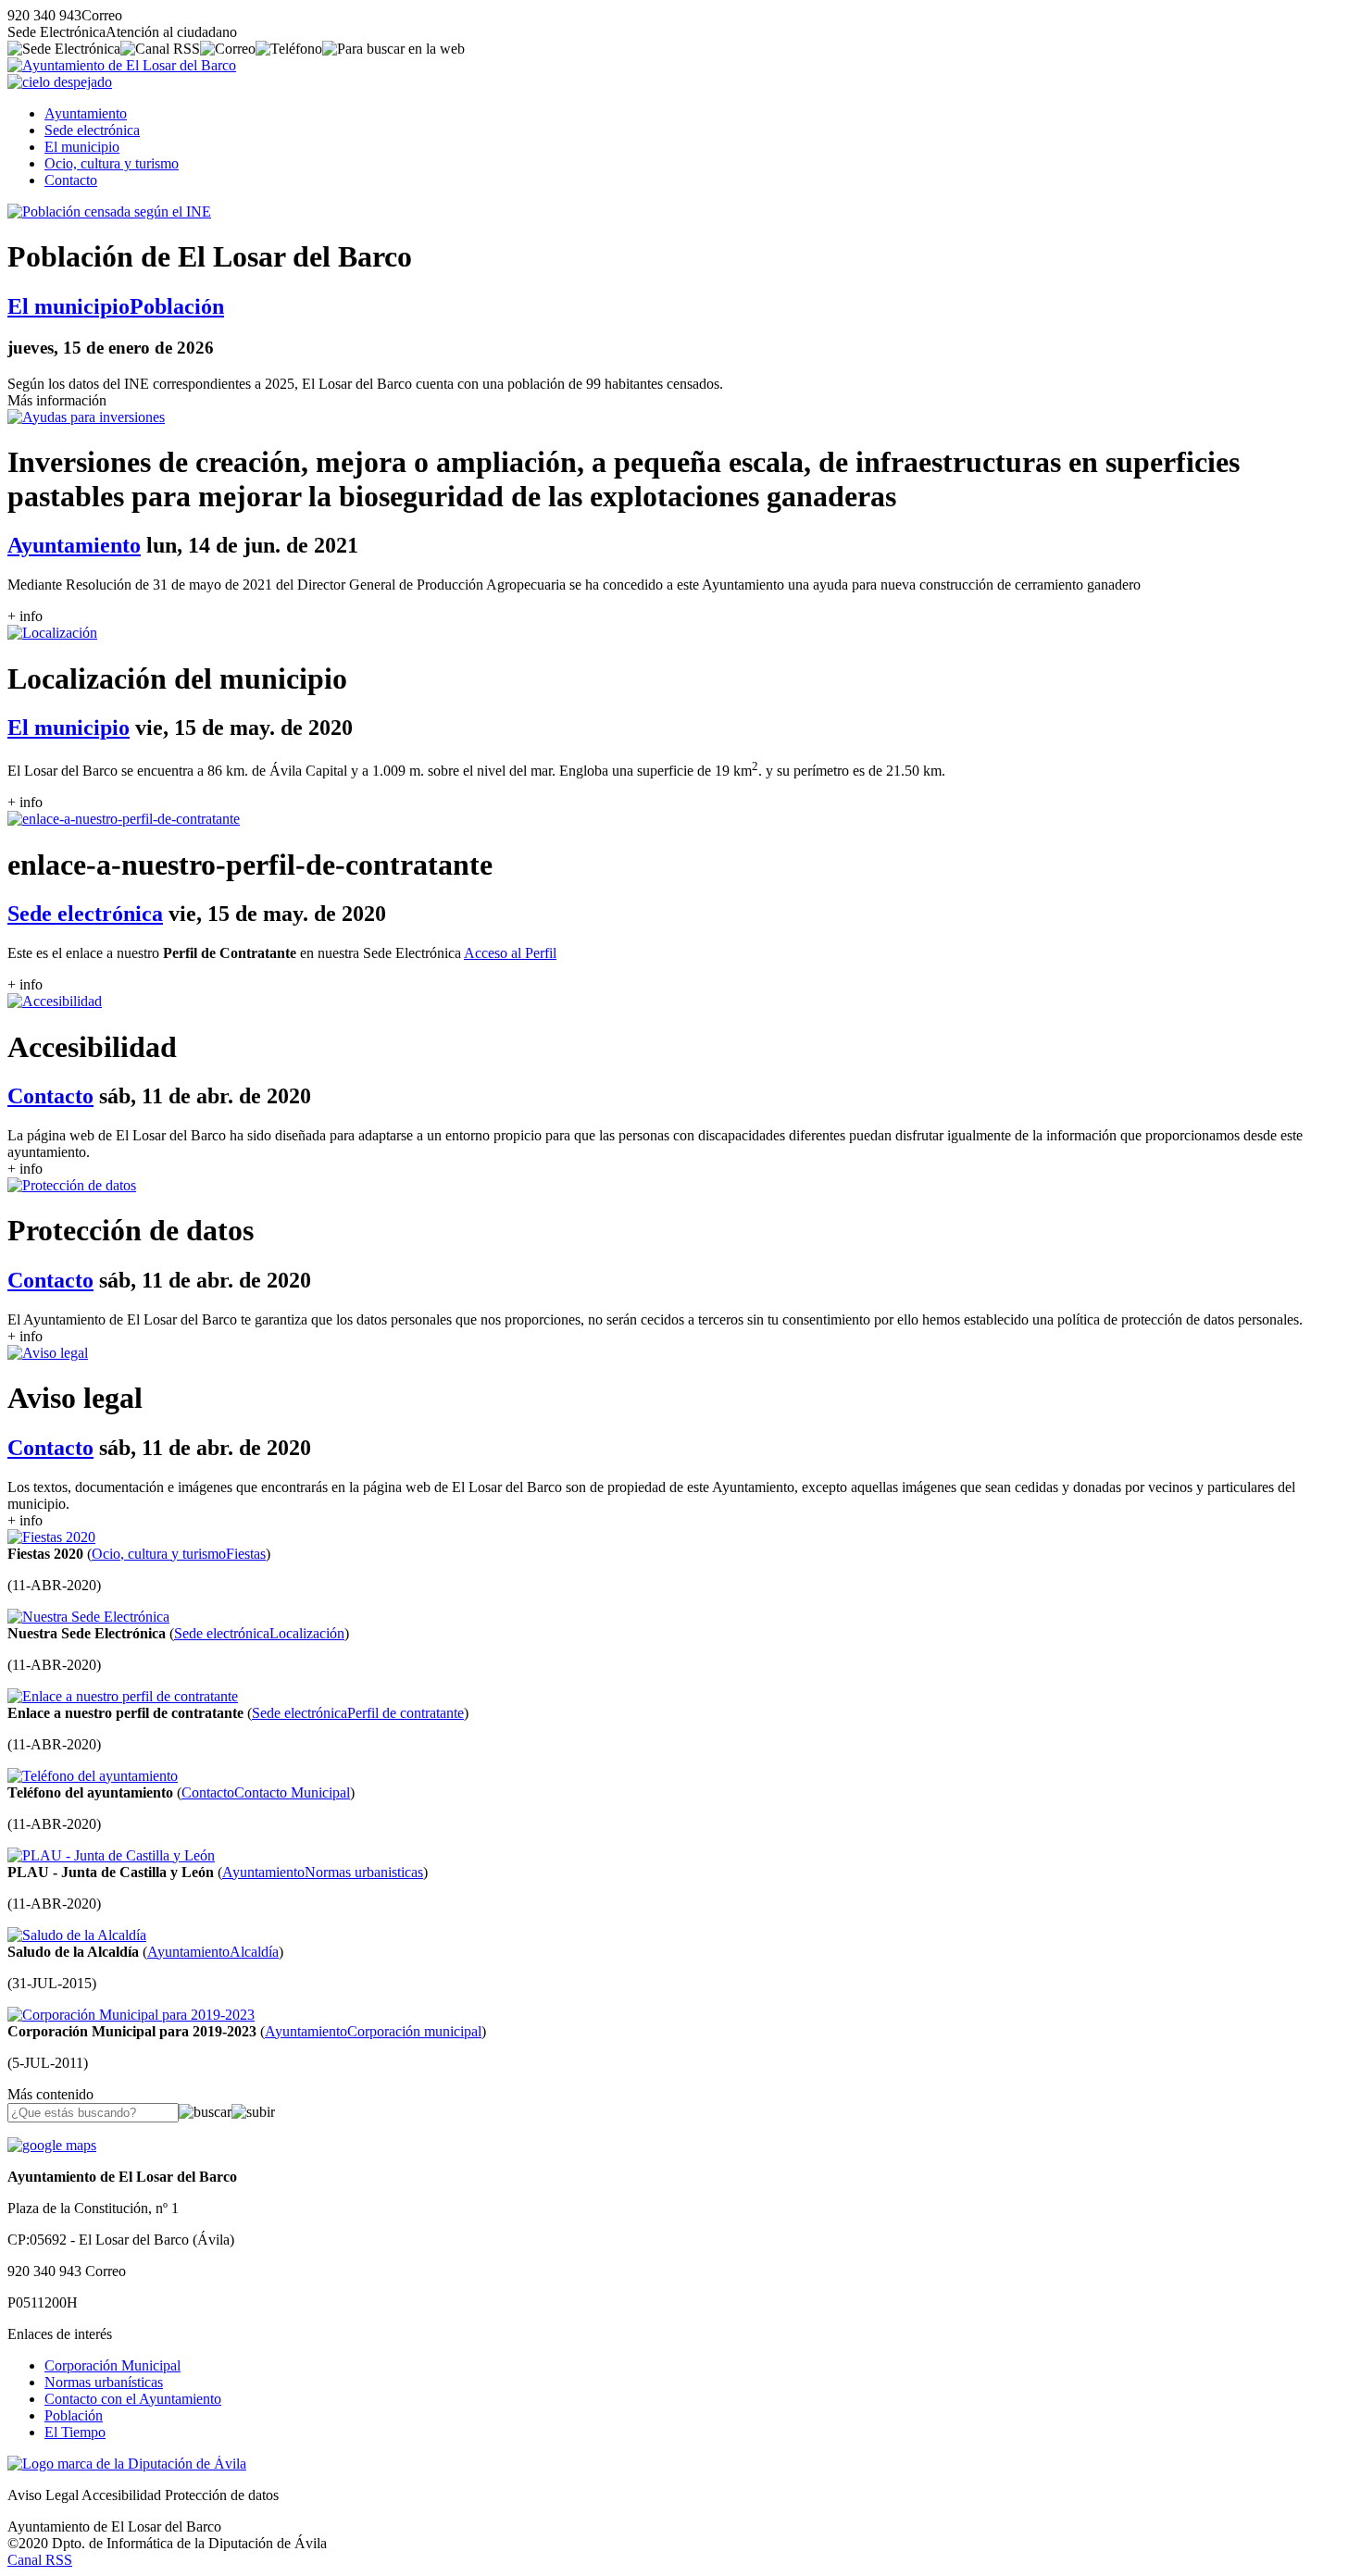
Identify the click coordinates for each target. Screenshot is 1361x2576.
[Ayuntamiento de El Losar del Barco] (122, 65)
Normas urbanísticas (104, 2382)
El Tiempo (75, 2432)
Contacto (71, 180)
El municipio (82, 147)
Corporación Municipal (112, 2365)
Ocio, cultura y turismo (112, 163)
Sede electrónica (92, 130)
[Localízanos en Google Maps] (52, 2145)
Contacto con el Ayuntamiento (133, 2399)
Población (74, 2415)
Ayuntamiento (86, 113)
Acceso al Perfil (510, 953)
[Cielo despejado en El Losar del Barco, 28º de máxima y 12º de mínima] (60, 82)
